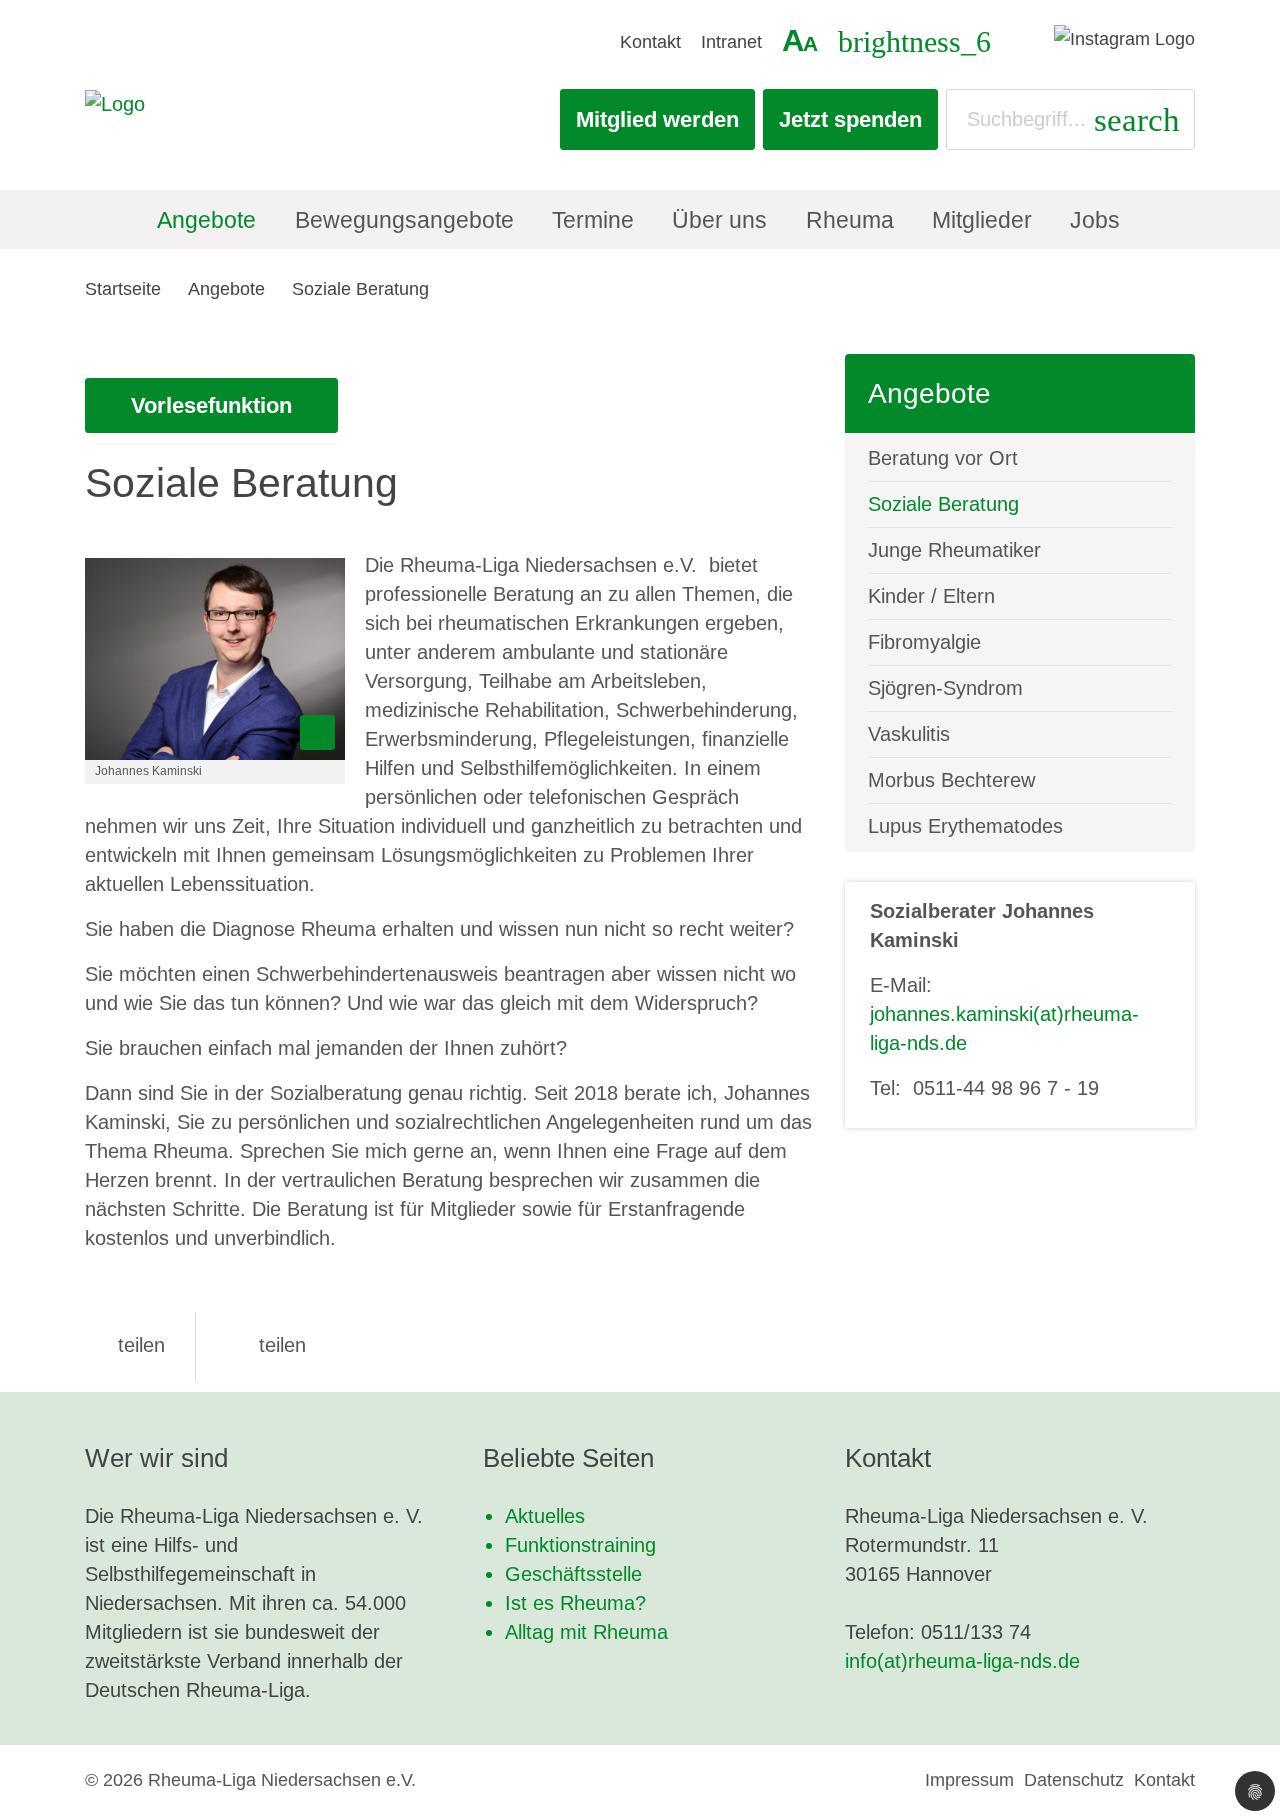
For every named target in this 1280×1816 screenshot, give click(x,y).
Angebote (226, 289)
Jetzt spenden (850, 119)
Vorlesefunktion (211, 405)
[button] (125, 1345)
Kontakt (650, 42)
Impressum (969, 1780)
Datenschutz (1074, 1780)
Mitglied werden (657, 119)
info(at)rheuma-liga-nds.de (962, 1661)
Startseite (123, 289)
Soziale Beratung (360, 289)
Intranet (731, 42)
